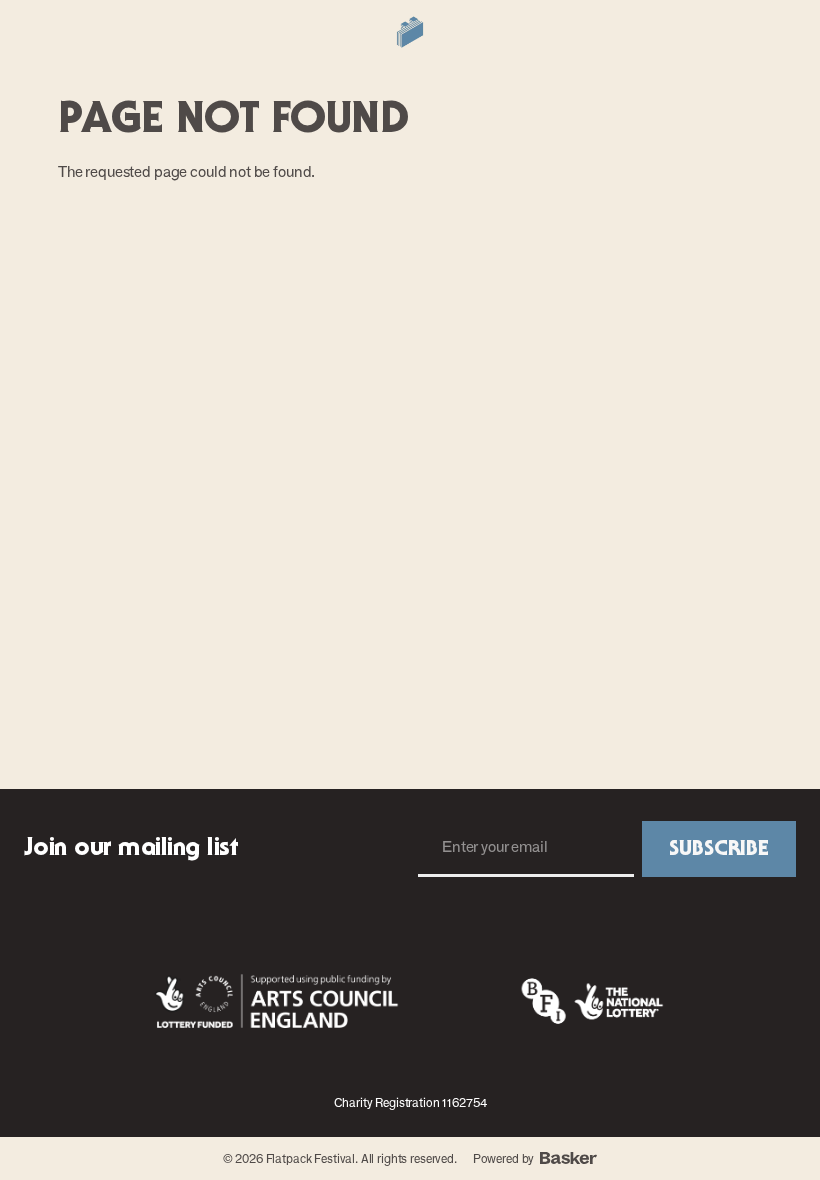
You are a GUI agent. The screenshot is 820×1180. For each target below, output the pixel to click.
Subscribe (719, 849)
